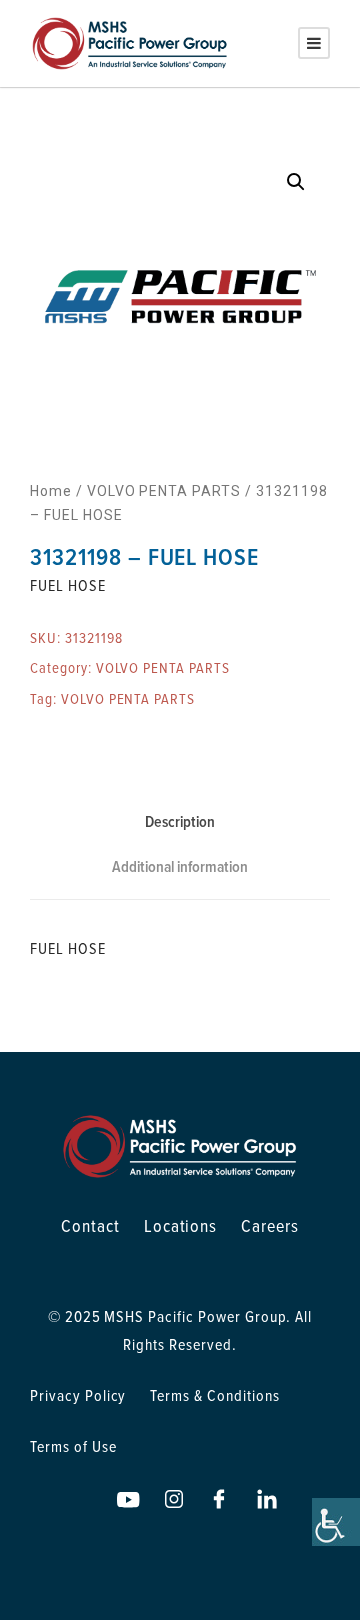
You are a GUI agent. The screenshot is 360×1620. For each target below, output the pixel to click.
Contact (90, 1225)
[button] (296, 182)
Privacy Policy (78, 1395)
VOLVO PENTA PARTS (164, 491)
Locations (181, 1225)
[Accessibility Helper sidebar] (336, 1522)
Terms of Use (73, 1446)
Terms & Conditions (214, 1395)
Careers (270, 1225)
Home (51, 491)
